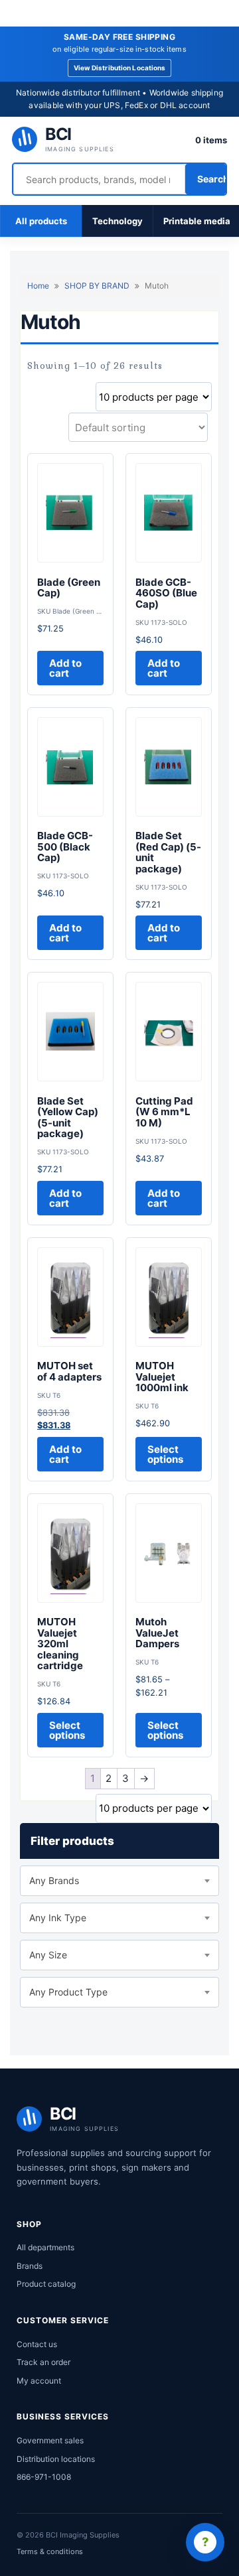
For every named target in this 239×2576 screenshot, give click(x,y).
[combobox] (119, 1881)
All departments (45, 2247)
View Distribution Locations (120, 68)
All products (41, 221)
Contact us (37, 2344)
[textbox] (119, 1881)
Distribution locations (56, 2459)
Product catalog (46, 2284)
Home (38, 286)
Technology (118, 221)
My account (39, 2381)
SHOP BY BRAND (97, 286)
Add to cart (65, 668)
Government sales (50, 2440)
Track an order (43, 2362)
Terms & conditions (50, 2551)
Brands (30, 2266)
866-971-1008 (44, 2477)
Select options (165, 1454)
